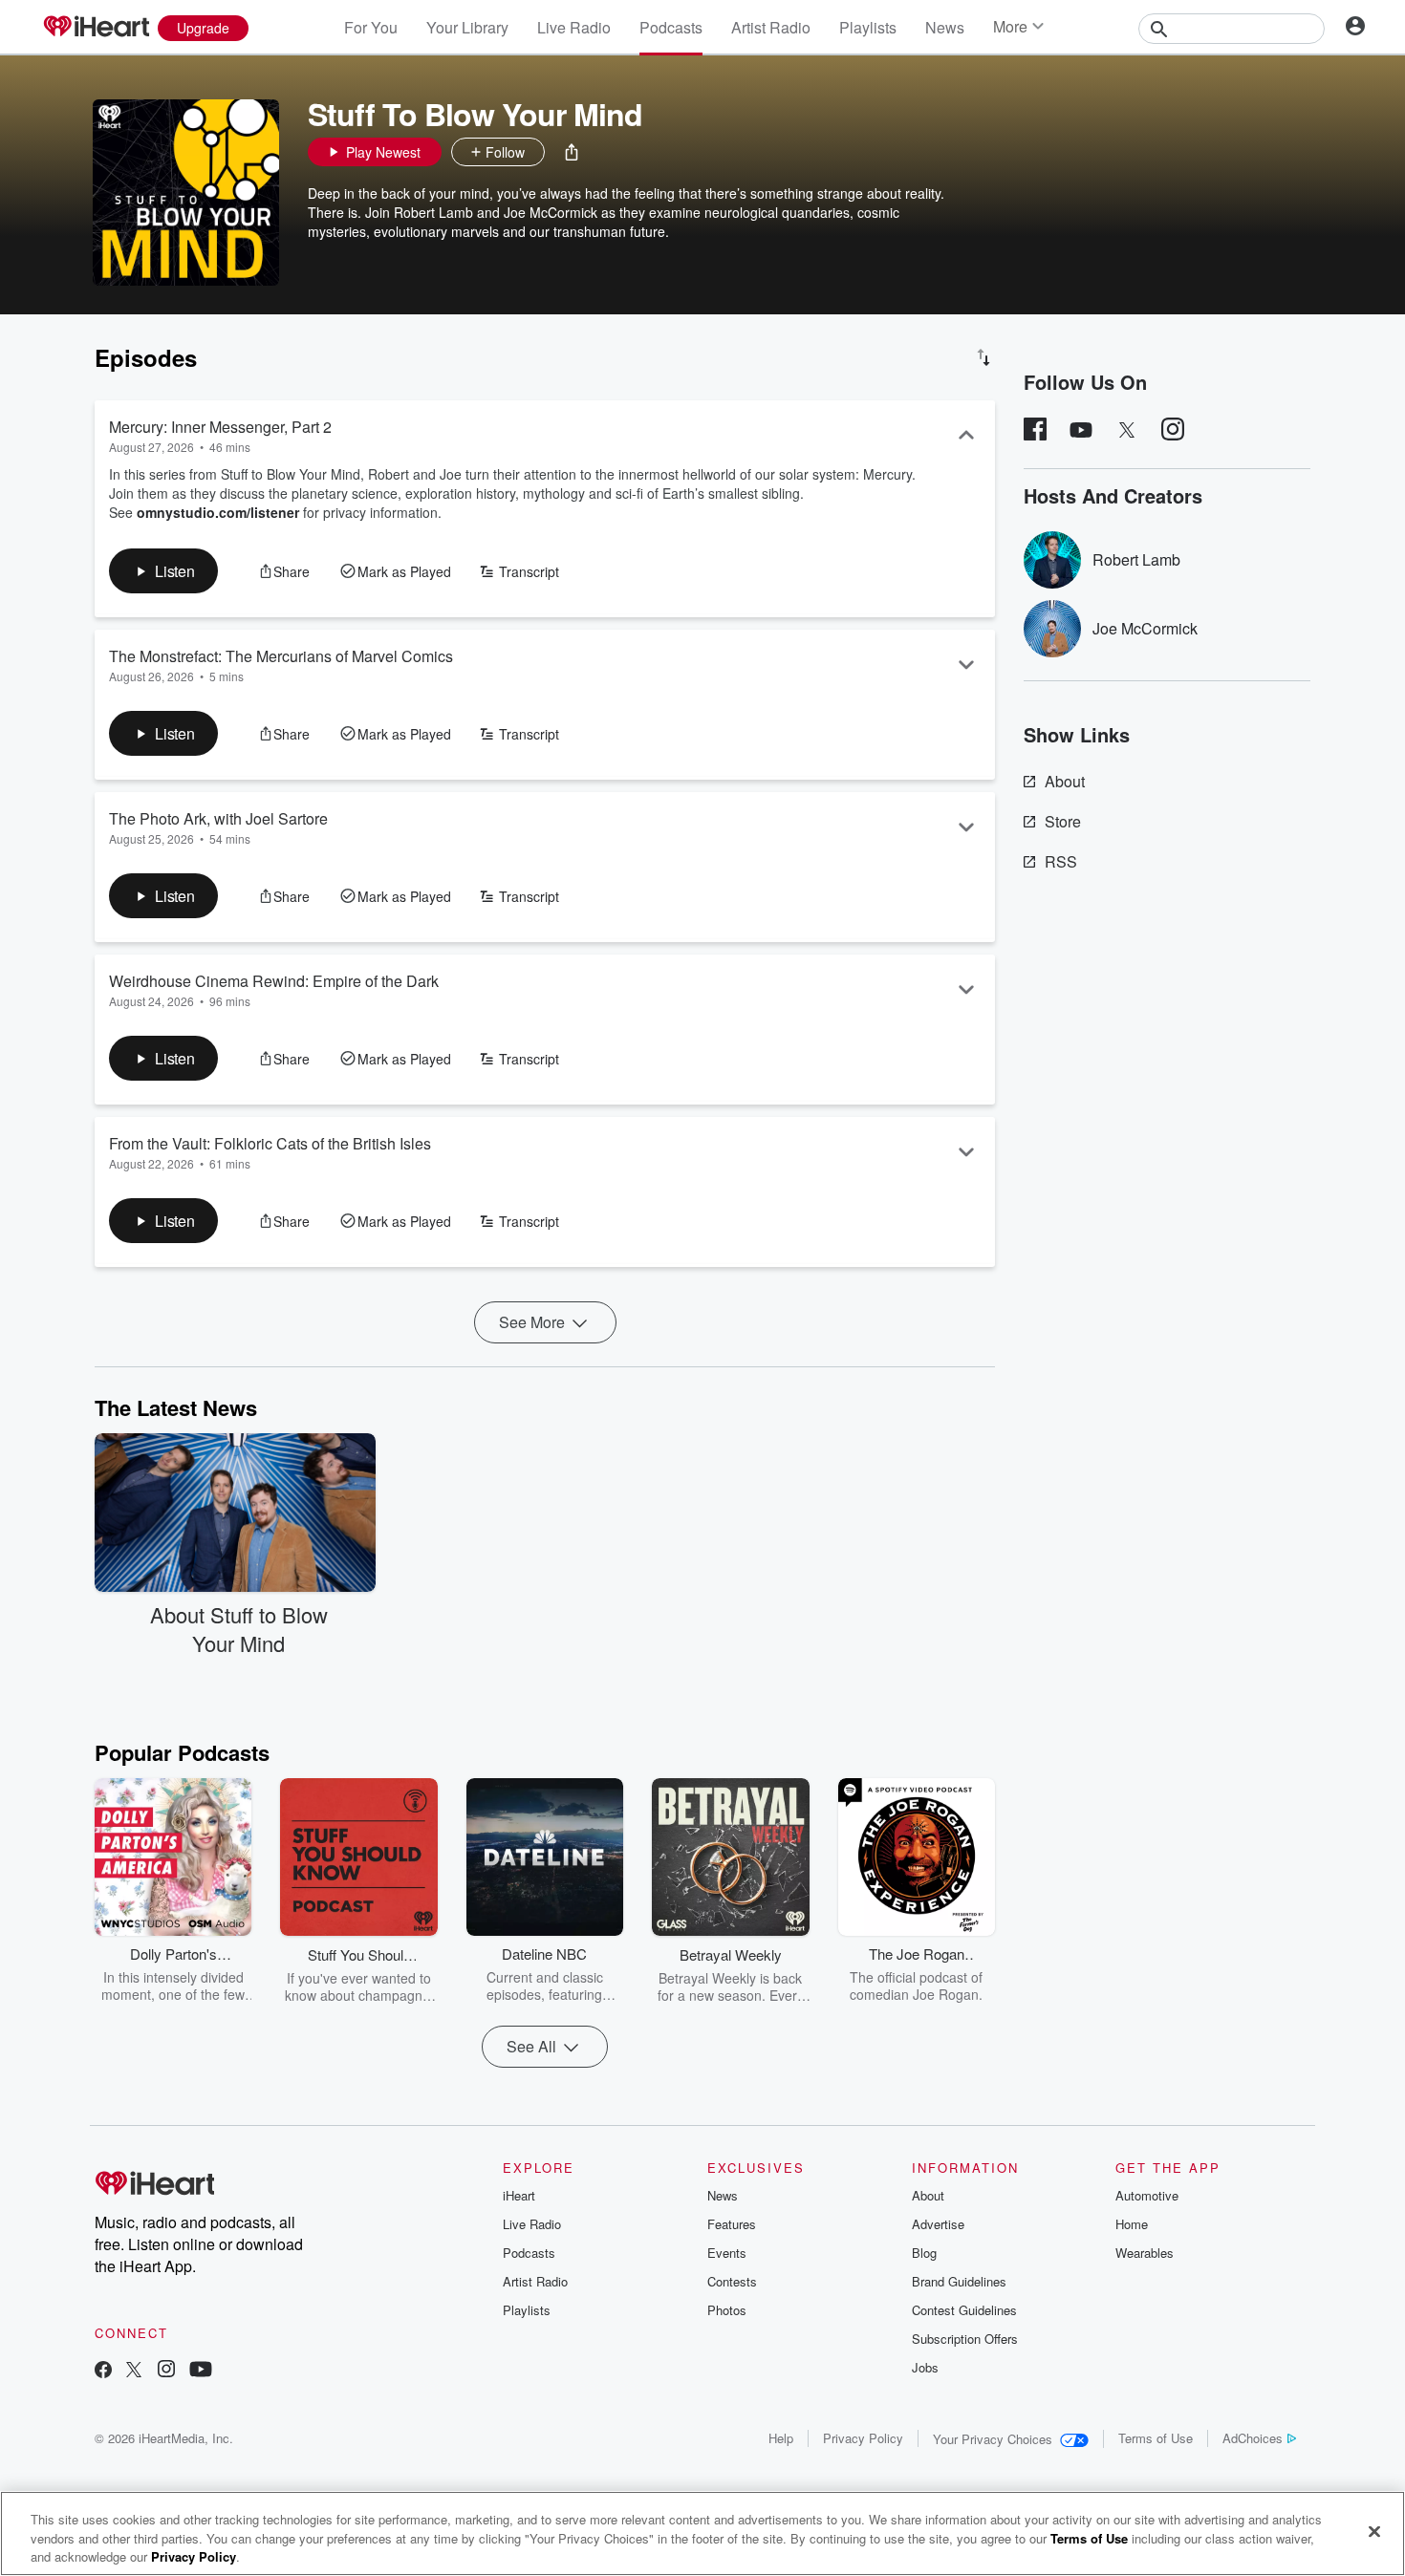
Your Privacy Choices (993, 2439)
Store (1063, 821)
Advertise (938, 2224)
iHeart (519, 2195)
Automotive (1147, 2195)
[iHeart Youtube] (201, 2371)
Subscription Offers (965, 2339)
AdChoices (1253, 2438)
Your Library (467, 27)
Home (1132, 2224)
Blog (924, 2253)
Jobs (925, 2367)
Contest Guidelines (964, 2310)
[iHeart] (96, 28)
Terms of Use (1156, 2438)
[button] (572, 152)
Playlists (868, 27)
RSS (1061, 861)
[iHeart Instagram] (166, 2371)
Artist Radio (771, 27)
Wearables (1145, 2253)
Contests (732, 2281)
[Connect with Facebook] (103, 2371)
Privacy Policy (863, 2438)
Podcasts (671, 27)
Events (727, 2253)
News (945, 27)
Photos (727, 2310)
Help (781, 2438)
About (1065, 781)
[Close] (1374, 2531)
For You (371, 27)
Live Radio (574, 27)
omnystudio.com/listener (218, 512)
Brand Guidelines (959, 2281)
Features (732, 2224)
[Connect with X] (134, 2371)
